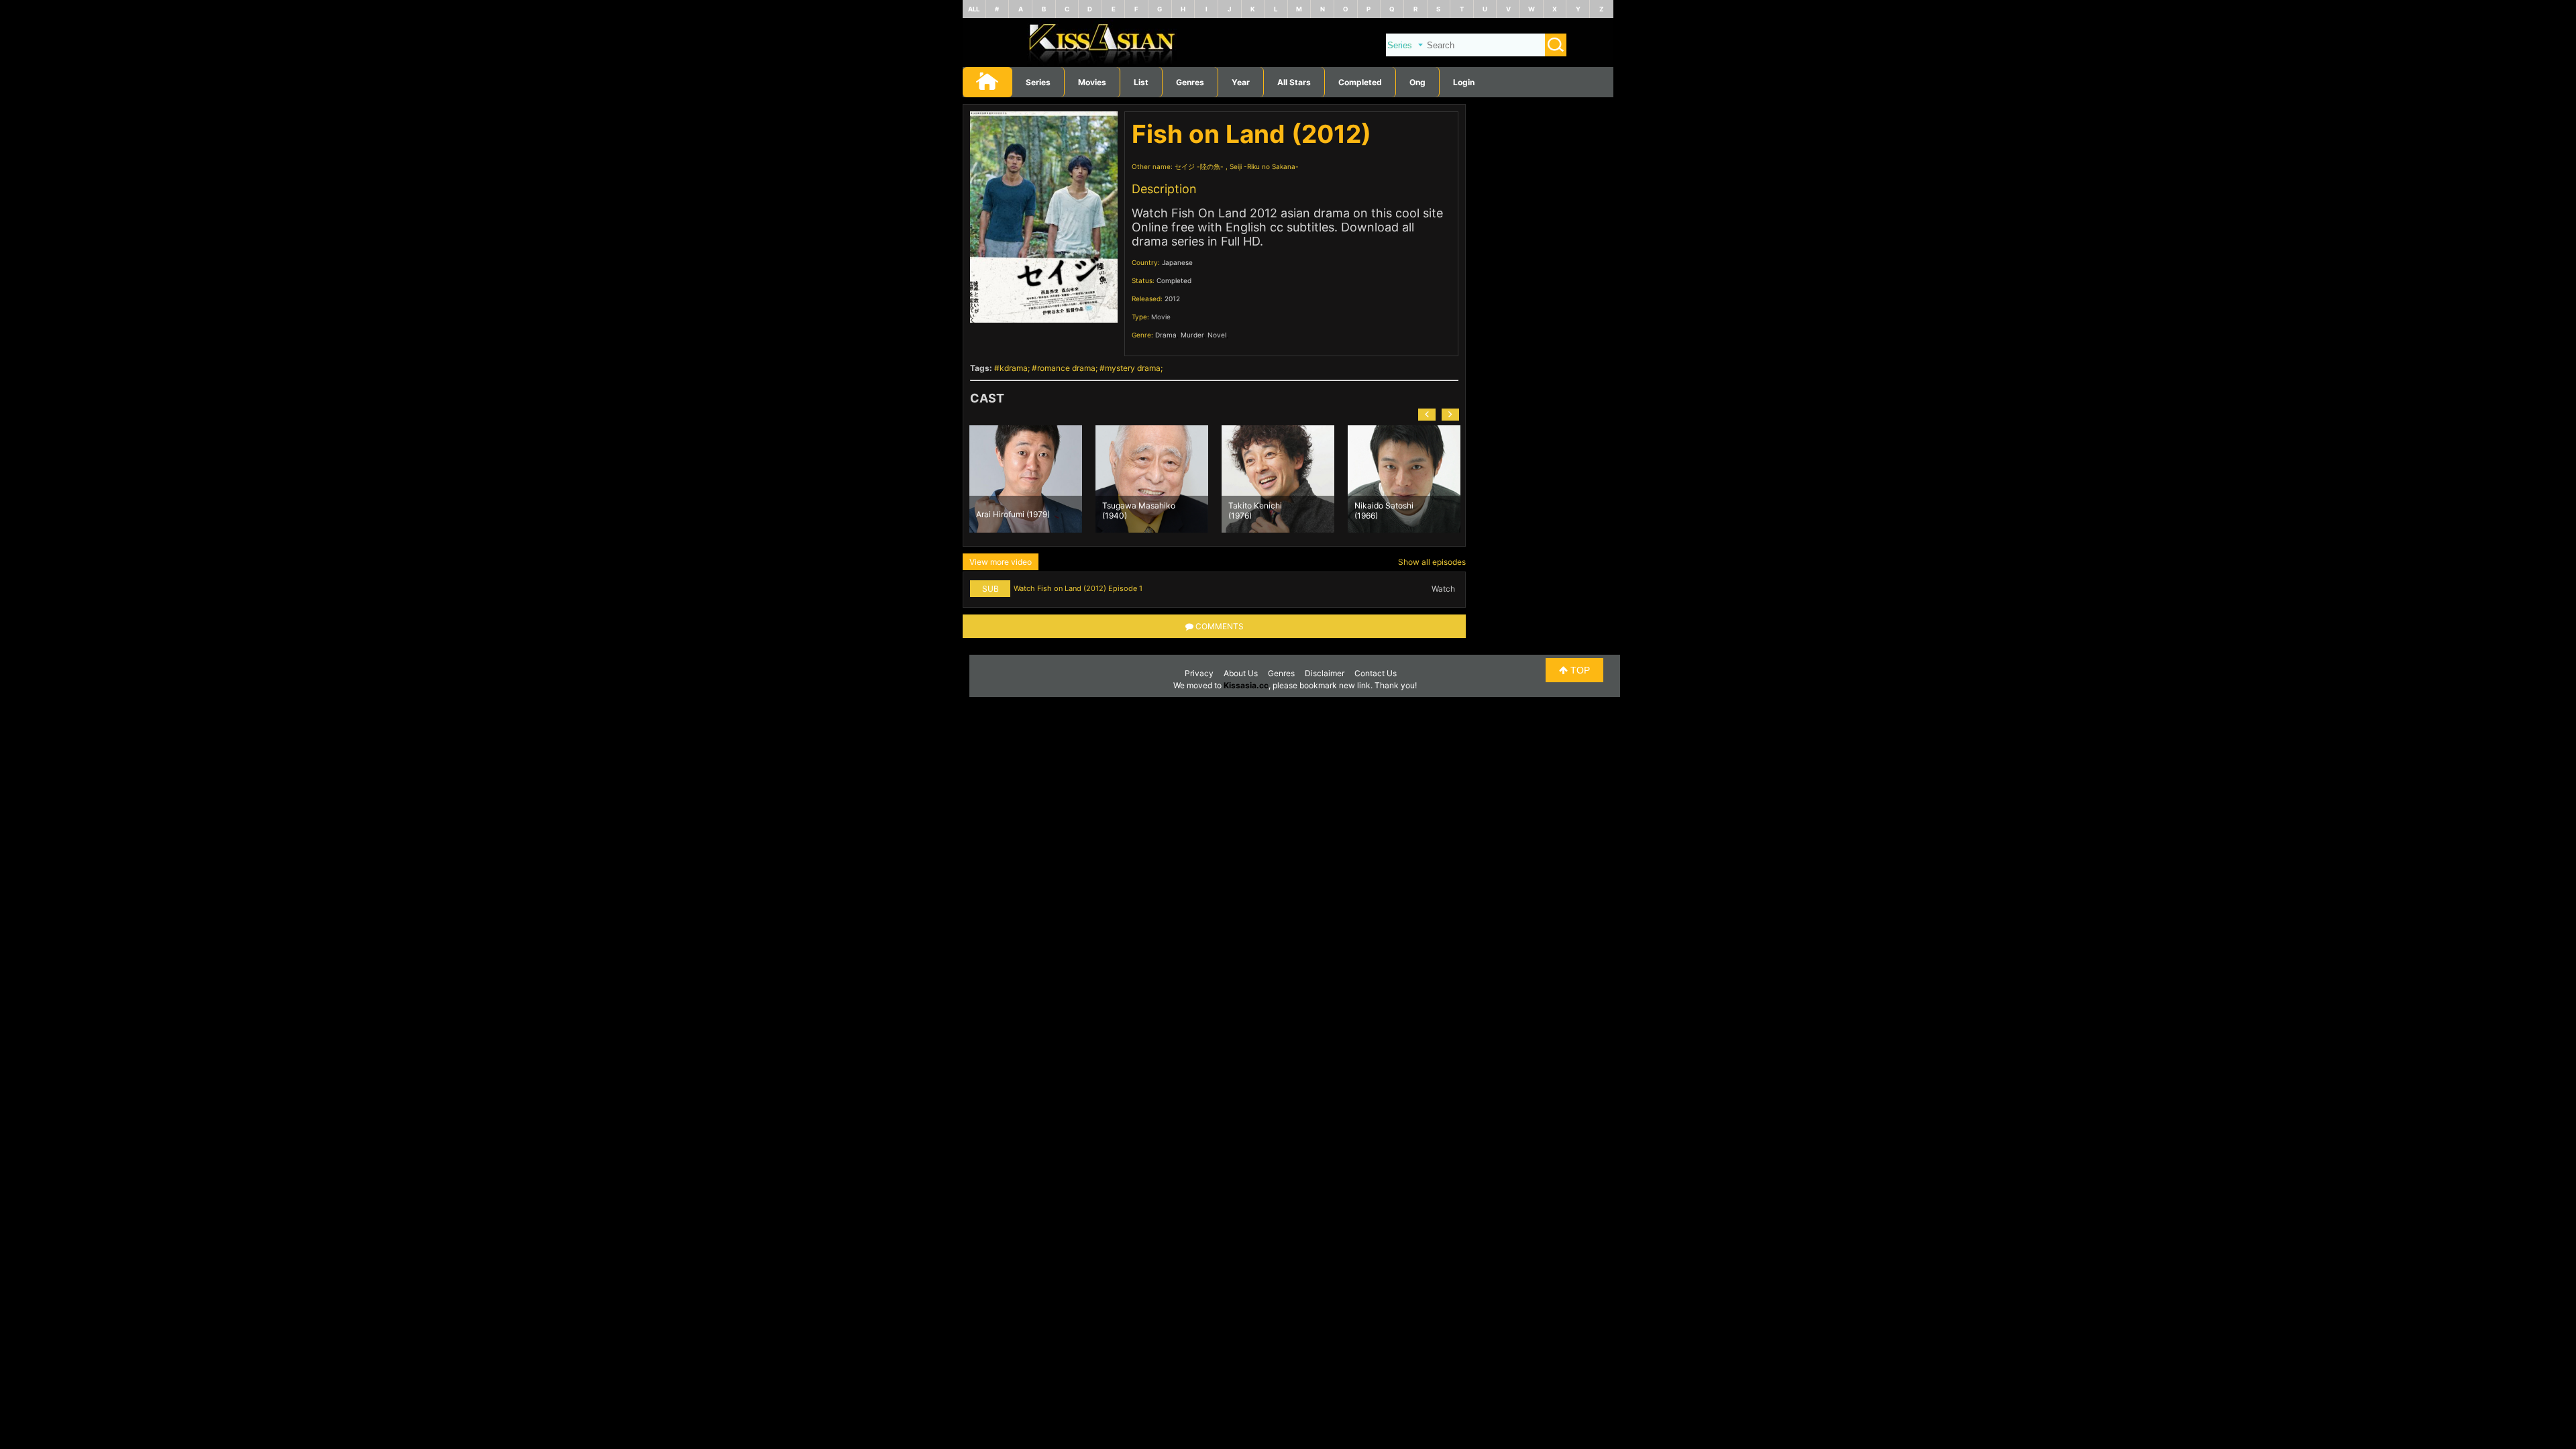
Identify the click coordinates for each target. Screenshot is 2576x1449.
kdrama (1014, 368)
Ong (1417, 82)
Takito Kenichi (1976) (1255, 510)
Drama (1166, 335)
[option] (1026, 479)
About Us (1241, 673)
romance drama (1066, 368)
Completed (1360, 82)
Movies (1092, 82)
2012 (1172, 299)
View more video (1001, 562)
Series (1038, 82)
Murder (1192, 335)
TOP (1579, 670)
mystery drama (1133, 368)
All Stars (1294, 82)
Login (1464, 82)
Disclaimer (1325, 673)
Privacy (1199, 673)
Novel (1217, 335)
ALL (974, 9)
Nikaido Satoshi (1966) (1384, 510)
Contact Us (1376, 673)
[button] (1427, 415)
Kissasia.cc (1246, 685)
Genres (1281, 673)
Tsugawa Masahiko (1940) (1139, 510)
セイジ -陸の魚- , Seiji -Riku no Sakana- (1237, 166)
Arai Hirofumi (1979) (1013, 514)
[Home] (1288, 64)
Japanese (1177, 262)
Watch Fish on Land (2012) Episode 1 (1078, 588)
